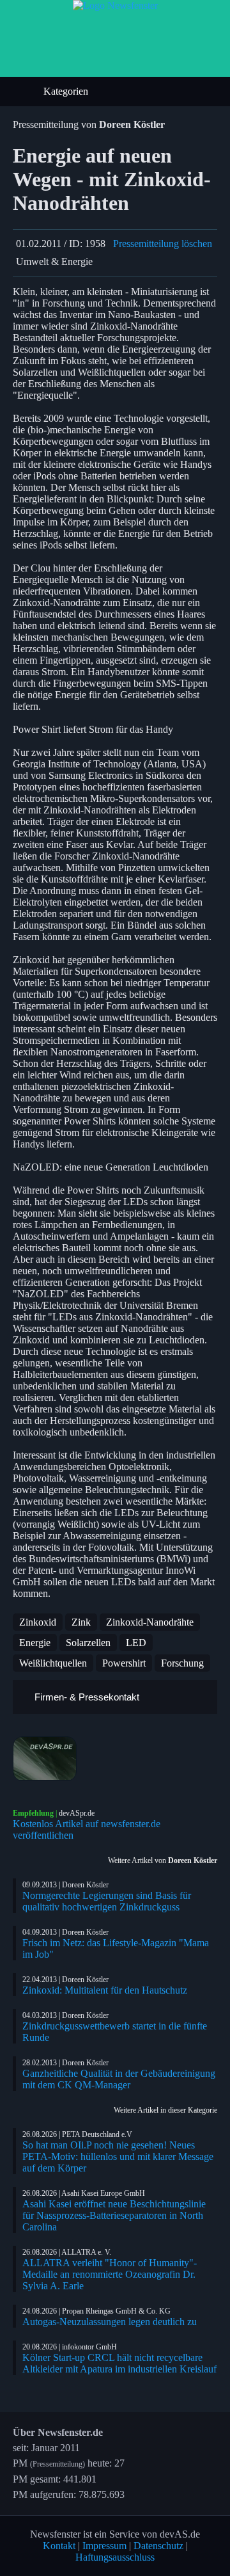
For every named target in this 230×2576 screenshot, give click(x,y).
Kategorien (67, 91)
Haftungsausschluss (115, 2557)
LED (136, 1643)
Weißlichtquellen (53, 1663)
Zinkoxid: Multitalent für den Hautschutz (105, 1990)
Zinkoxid (38, 1622)
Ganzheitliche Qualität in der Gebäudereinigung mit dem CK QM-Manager (119, 2079)
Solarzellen (88, 1643)
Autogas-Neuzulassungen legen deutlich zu (110, 2322)
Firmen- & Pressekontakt (86, 1697)
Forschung (182, 1663)
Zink (81, 1622)
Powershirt (124, 1663)
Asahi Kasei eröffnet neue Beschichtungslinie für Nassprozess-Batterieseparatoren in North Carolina (114, 2215)
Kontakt (59, 2546)
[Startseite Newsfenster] (115, 5)
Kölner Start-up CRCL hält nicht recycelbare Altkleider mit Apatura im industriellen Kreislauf (119, 2363)
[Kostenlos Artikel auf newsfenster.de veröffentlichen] (115, 1759)
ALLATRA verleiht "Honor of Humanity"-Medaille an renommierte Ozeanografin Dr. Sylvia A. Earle (110, 2274)
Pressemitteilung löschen (163, 244)
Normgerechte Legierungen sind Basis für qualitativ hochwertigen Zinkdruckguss (107, 1901)
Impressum (104, 2546)
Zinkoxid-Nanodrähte (150, 1622)
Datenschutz (158, 2546)
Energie (35, 1643)
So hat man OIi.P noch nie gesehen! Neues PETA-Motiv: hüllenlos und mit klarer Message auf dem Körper (118, 2156)
